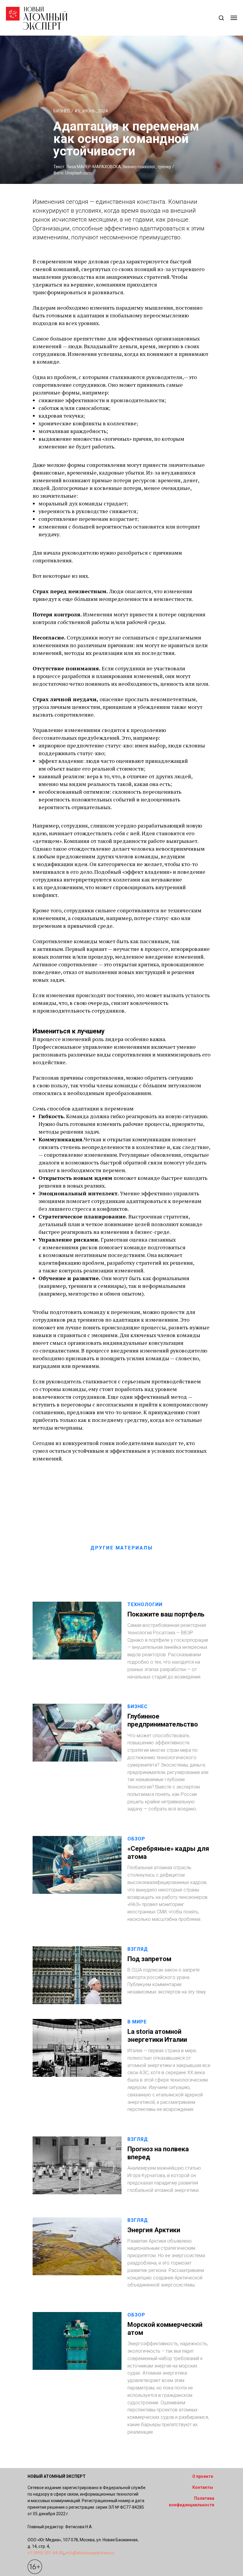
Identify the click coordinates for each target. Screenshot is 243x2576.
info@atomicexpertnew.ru (90, 2553)
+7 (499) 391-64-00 (46, 2553)
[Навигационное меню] (234, 18)
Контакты (203, 2487)
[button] (221, 18)
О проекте (203, 2476)
